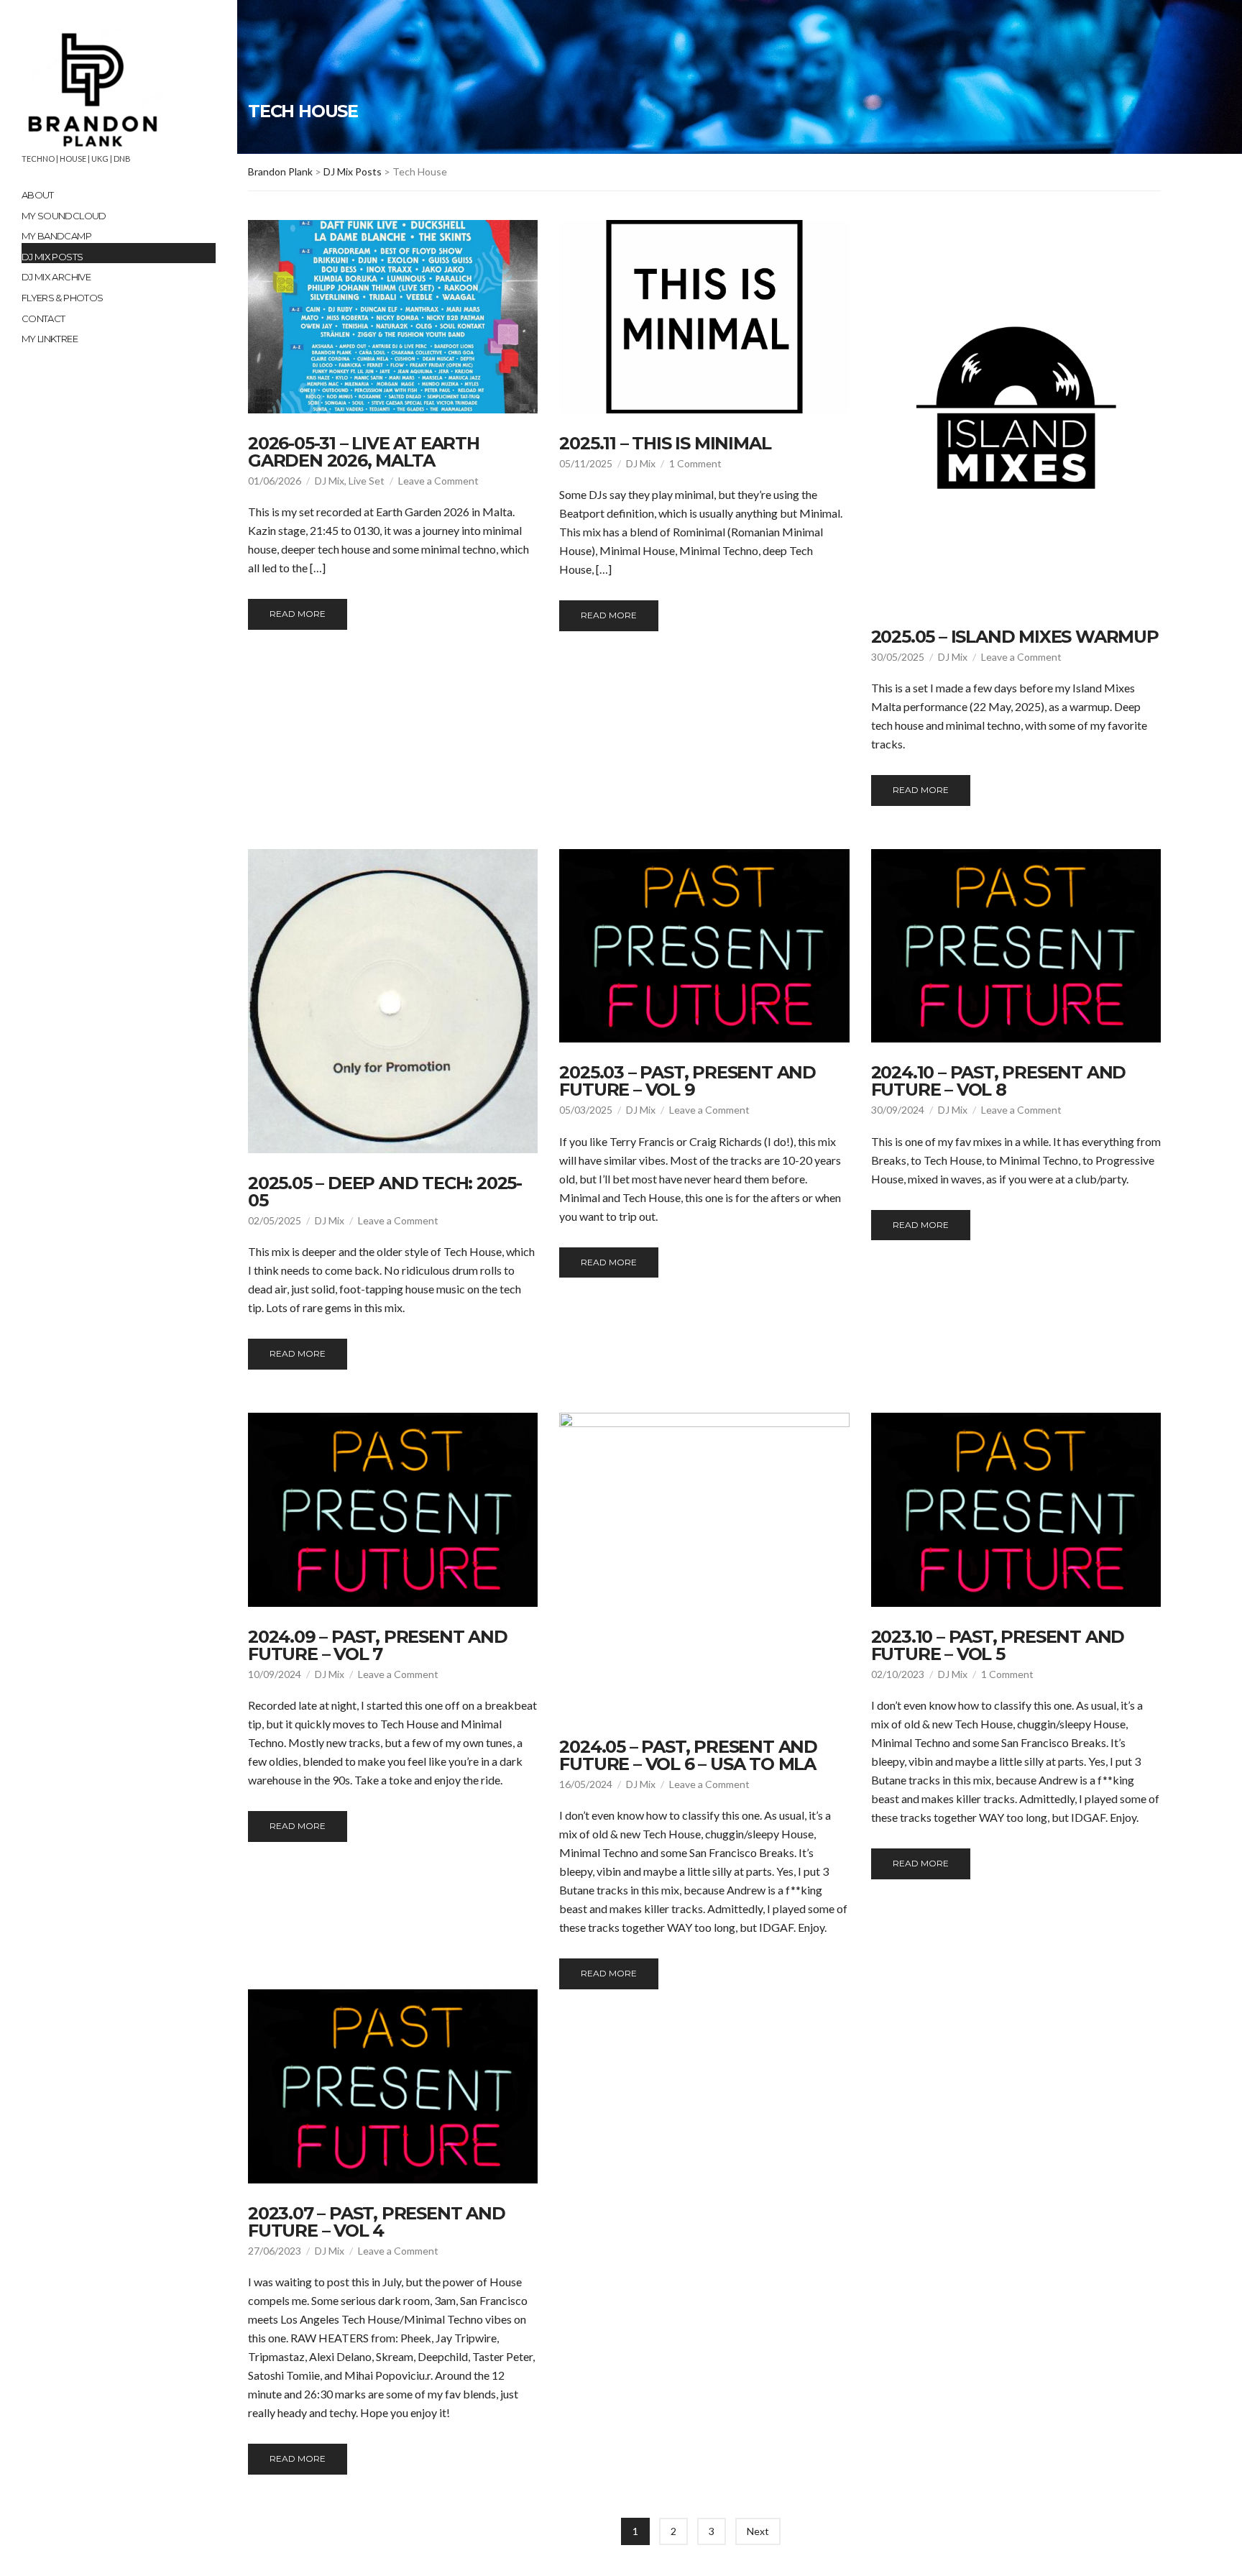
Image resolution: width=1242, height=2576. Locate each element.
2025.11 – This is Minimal (665, 443)
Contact (43, 318)
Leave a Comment (438, 481)
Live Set (367, 481)
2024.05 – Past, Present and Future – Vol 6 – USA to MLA (688, 1755)
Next (758, 2531)
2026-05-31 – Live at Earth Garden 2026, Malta (364, 452)
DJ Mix (330, 481)
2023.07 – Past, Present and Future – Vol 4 (377, 2222)
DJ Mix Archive (56, 277)
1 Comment (695, 463)
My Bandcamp (56, 236)
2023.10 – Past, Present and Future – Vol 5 (998, 1645)
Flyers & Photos (62, 298)
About (38, 195)
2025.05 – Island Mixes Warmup (1015, 637)
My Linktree (50, 339)
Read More (298, 614)
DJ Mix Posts (52, 257)
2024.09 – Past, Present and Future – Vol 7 (378, 1645)
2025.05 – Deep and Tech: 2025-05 (385, 1192)
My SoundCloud (64, 216)
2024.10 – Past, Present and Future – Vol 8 (999, 1081)
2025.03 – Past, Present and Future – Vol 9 (687, 1081)
